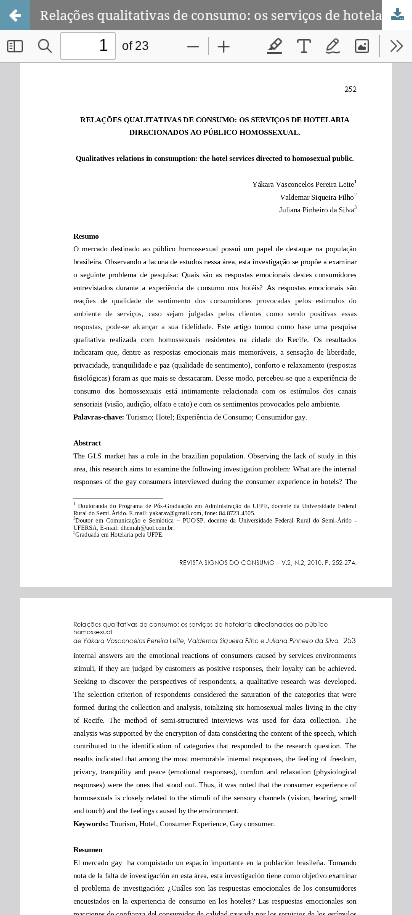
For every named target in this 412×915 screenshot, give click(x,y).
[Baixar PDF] (397, 15)
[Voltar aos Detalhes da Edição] (15, 15)
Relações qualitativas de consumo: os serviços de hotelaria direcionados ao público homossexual (226, 15)
